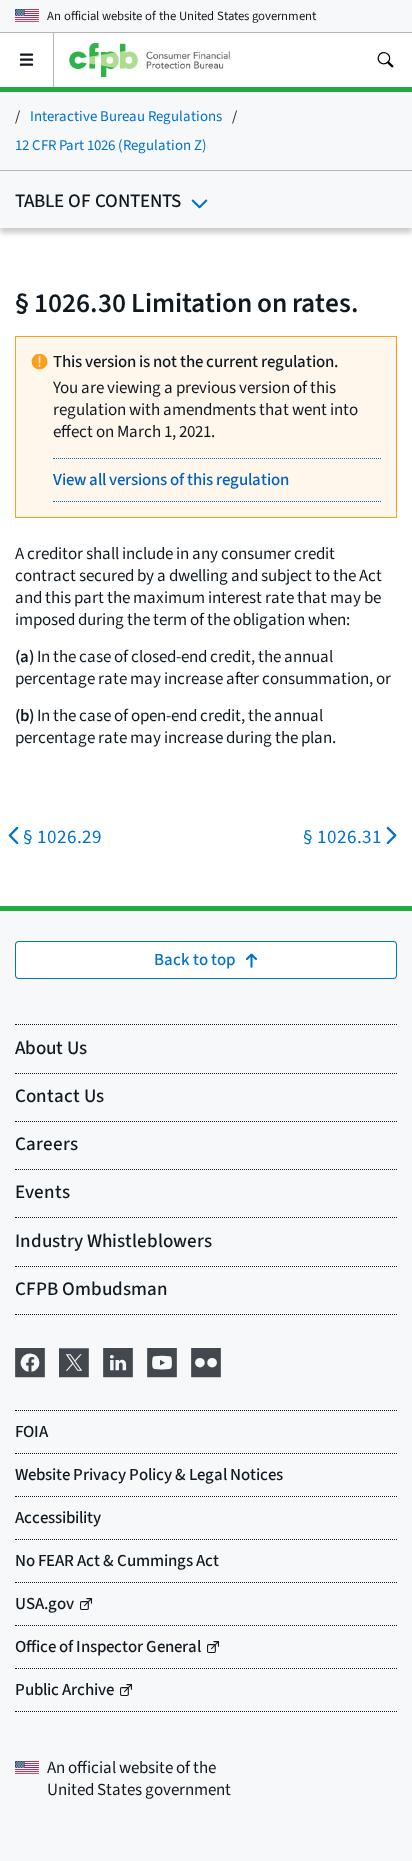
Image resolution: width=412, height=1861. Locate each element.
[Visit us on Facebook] (30, 1360)
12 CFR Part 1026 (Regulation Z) (111, 145)
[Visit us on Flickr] (206, 1360)
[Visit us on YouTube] (162, 1360)
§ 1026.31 (342, 837)
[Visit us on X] (74, 1360)
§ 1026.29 (62, 837)
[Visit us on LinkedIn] (118, 1360)
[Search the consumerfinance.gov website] (385, 60)
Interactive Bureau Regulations (126, 116)
